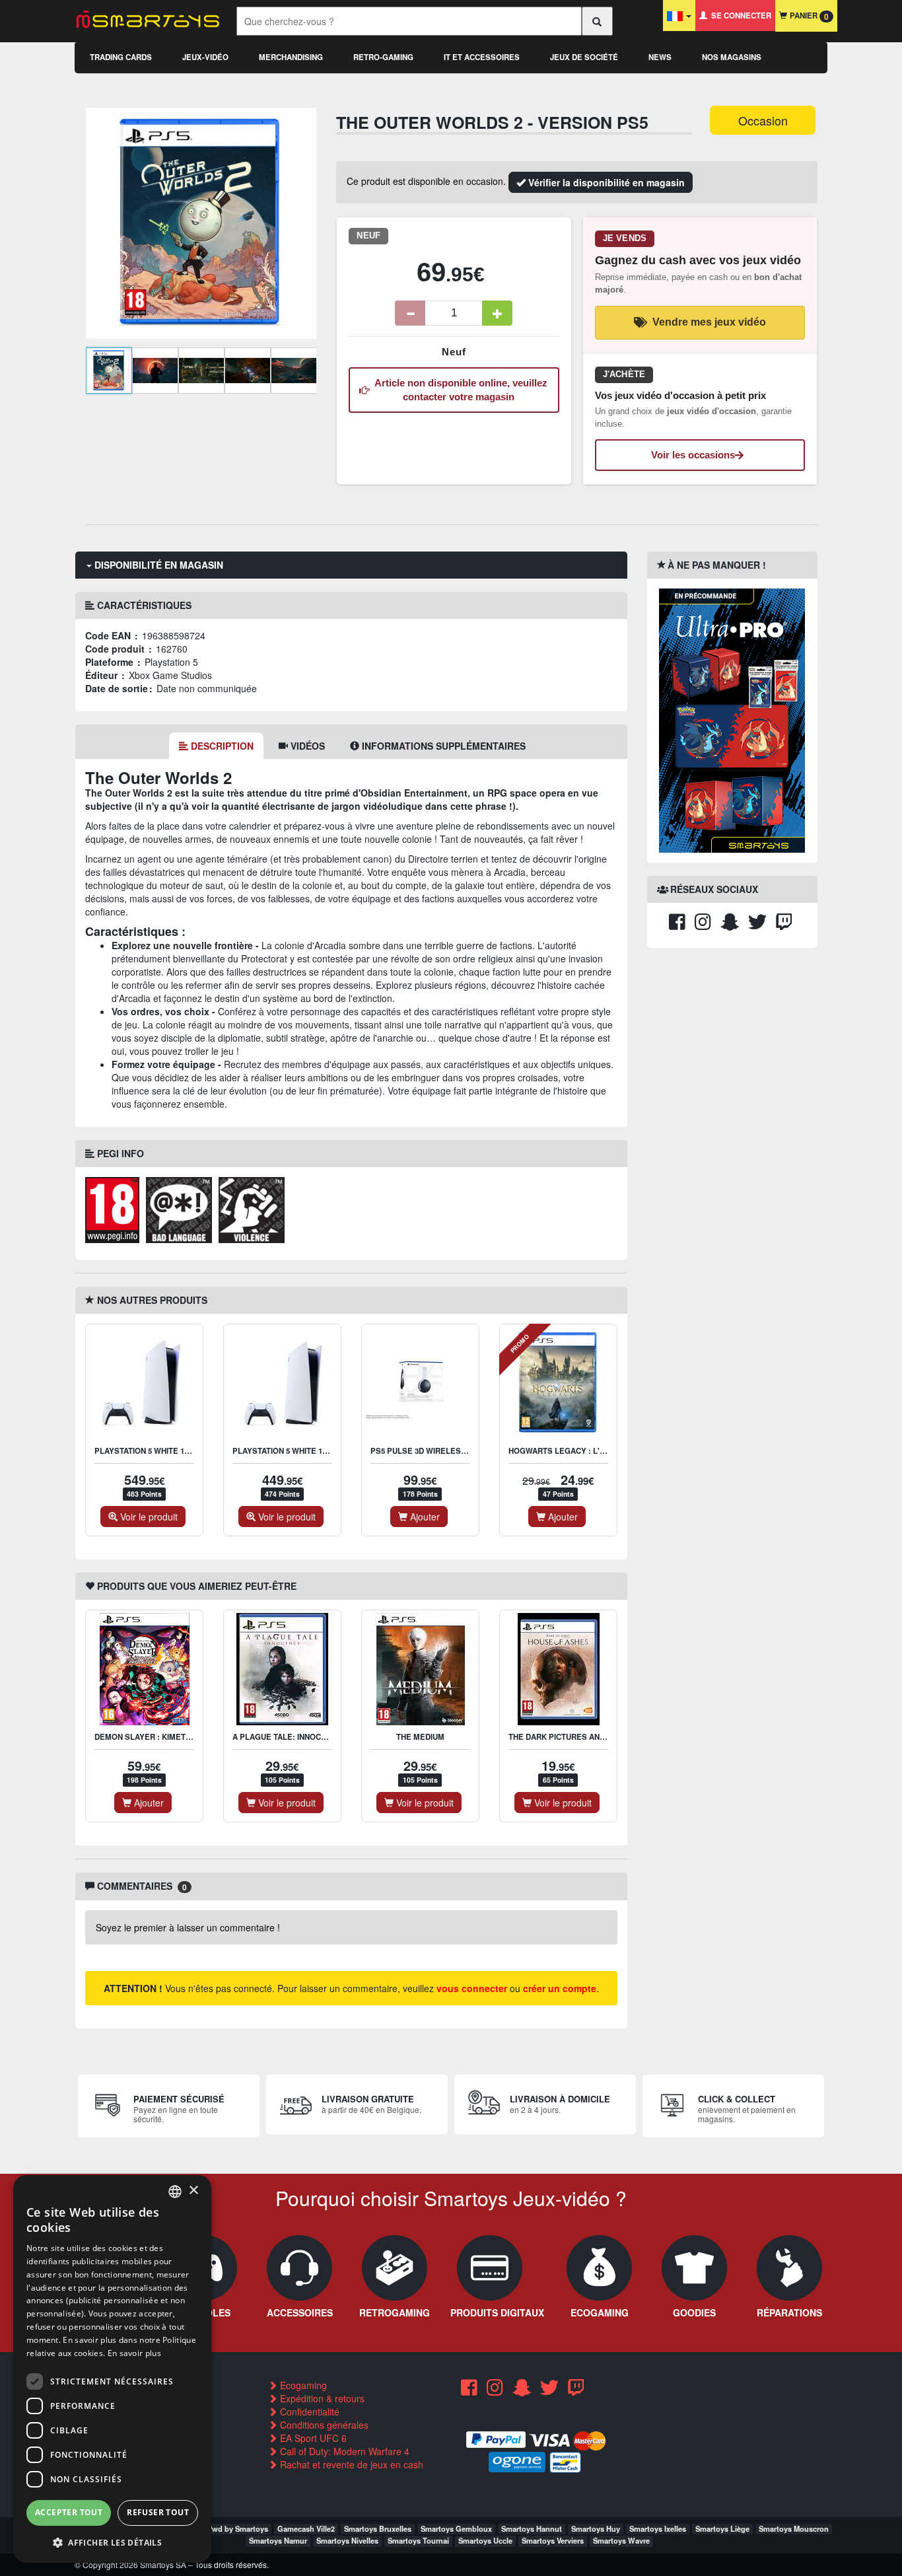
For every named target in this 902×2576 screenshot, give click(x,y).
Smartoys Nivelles (347, 2540)
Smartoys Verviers (553, 2540)
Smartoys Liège (722, 2528)
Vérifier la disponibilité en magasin (605, 182)
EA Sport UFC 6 (312, 2438)
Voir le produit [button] (148, 1517)
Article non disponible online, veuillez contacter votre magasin (459, 390)
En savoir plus (134, 2353)
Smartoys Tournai (418, 2540)
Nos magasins (732, 57)
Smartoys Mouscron (794, 2528)
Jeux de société (584, 57)
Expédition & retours (321, 2398)
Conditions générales (323, 2425)
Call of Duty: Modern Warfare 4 (343, 2451)
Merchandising (291, 57)
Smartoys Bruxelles (378, 2528)
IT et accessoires (482, 57)
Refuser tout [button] (158, 2512)
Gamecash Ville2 (306, 2528)
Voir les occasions (693, 455)
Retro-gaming (383, 57)
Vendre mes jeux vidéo (709, 322)
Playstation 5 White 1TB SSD (153, 1451)
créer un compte (560, 1988)
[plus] (497, 313)
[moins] (410, 313)
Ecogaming (302, 2385)
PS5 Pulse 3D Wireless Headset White (451, 1451)
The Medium (420, 1737)
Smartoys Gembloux (456, 2528)
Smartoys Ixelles (658, 2528)
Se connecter (739, 16)
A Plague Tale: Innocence (287, 1737)
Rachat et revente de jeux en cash (350, 2464)
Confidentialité (308, 2412)
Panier (808, 16)
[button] (112, 2542)
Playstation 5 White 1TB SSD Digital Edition (323, 1451)
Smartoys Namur (278, 2540)
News (660, 57)
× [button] (193, 2191)
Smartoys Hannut (532, 2528)
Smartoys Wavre (621, 2540)
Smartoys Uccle (485, 2540)
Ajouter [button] (424, 1517)
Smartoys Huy (596, 2528)
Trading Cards (121, 57)
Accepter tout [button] (69, 2512)
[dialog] (112, 2369)
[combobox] (175, 2192)
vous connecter (472, 1988)
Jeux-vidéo (205, 57)
